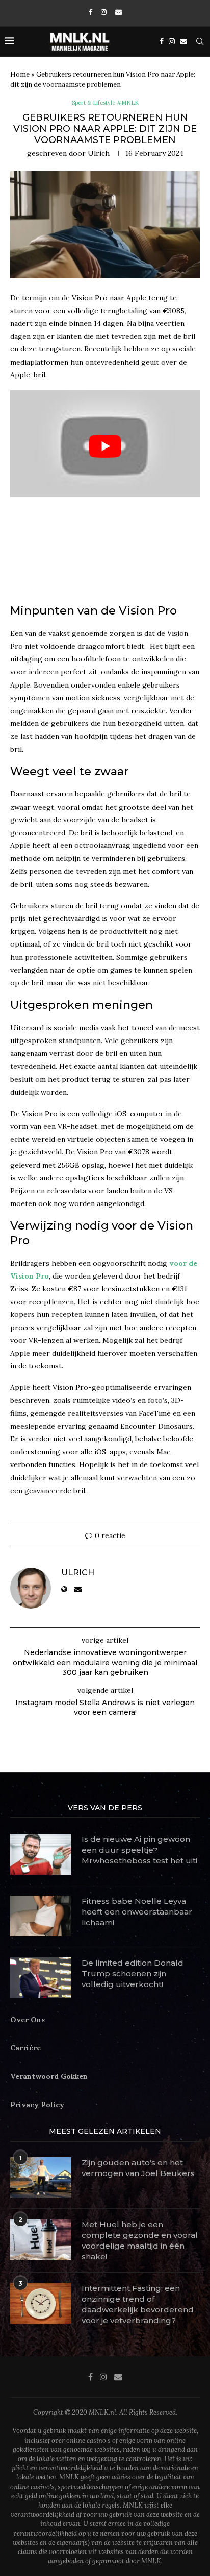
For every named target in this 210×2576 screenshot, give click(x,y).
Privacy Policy (37, 2105)
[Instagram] (104, 12)
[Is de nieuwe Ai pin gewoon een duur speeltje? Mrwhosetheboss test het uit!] (41, 1854)
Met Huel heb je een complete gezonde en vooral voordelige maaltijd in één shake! (140, 2240)
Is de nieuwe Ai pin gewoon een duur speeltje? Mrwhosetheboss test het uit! (139, 1850)
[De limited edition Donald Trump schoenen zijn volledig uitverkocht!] (41, 1978)
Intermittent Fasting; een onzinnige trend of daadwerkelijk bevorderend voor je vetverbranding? (138, 2304)
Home (20, 74)
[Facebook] (90, 12)
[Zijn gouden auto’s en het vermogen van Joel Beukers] (41, 2178)
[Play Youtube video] (105, 446)
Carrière (25, 2048)
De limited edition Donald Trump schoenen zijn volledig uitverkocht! (133, 1974)
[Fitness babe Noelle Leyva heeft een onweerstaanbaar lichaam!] (41, 1916)
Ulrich (99, 153)
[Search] (200, 41)
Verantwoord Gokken (49, 2076)
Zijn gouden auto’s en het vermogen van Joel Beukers (138, 2168)
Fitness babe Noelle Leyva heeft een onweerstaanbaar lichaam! (137, 1912)
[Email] (119, 12)
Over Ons (28, 2020)
